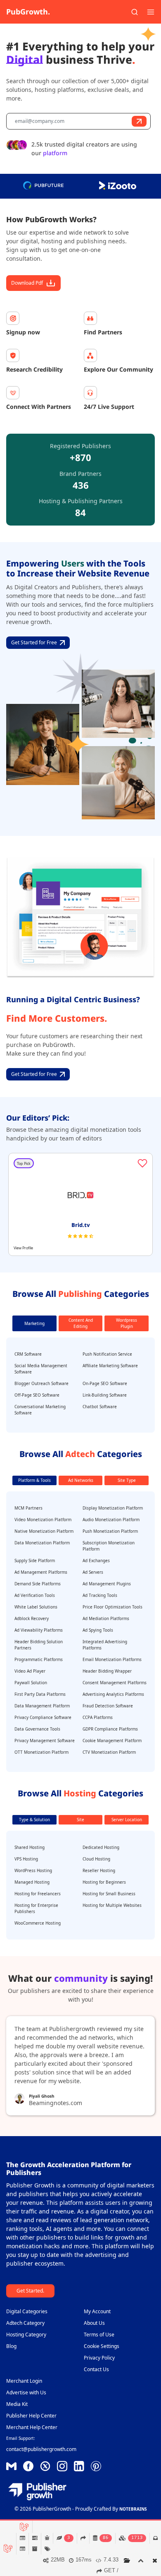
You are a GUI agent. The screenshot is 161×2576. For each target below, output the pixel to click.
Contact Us (96, 2369)
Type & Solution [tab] (34, 1820)
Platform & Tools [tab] (34, 1480)
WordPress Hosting (33, 1870)
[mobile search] (135, 12)
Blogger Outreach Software (41, 1383)
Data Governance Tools (37, 1729)
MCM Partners (28, 1508)
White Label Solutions (36, 1607)
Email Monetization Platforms (112, 1659)
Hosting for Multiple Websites (112, 1905)
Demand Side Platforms (38, 1584)
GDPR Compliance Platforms (110, 1729)
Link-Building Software (105, 1395)
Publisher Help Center (31, 2416)
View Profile (23, 1248)
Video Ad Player (30, 1671)
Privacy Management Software (45, 1741)
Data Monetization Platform (42, 1543)
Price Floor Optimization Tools (112, 1607)
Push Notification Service (107, 1354)
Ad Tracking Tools (100, 1595)
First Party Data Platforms (40, 1694)
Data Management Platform (42, 1706)
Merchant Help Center (32, 2427)
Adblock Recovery (32, 1618)
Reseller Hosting (99, 1870)
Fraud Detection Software (108, 1706)
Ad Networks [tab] (81, 1480)
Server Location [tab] (127, 1820)
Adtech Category (25, 2323)
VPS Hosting (26, 1859)
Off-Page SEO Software (37, 1395)
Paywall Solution (31, 1683)
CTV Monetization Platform (109, 1752)
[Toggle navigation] (151, 12)
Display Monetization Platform (113, 1508)
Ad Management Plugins (107, 1584)
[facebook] (11, 2466)
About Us (94, 2323)
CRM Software (28, 1354)
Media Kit (17, 2404)
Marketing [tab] (34, 1323)
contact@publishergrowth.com (41, 2449)
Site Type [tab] (127, 1480)
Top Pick (24, 1163)
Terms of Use (99, 2335)
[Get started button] (139, 121)
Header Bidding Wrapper (107, 1671)
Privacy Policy (99, 2358)
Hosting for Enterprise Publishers (36, 1908)
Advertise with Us (26, 2392)
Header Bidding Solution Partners (39, 1645)
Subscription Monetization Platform (109, 1546)
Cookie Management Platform (112, 1741)
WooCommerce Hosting (38, 1923)
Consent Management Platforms (115, 1683)
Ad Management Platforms (41, 1572)
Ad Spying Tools (98, 1630)
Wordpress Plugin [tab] (127, 1323)
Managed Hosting (32, 1882)
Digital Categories (27, 2311)
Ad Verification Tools (35, 1595)
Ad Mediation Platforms (106, 1618)
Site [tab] (80, 1820)
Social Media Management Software (41, 1369)
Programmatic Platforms (39, 1659)
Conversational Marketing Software (40, 1410)
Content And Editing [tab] (81, 1323)
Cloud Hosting (96, 1859)
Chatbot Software (100, 1407)
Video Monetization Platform (43, 1520)
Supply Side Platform (35, 1560)
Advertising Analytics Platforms (113, 1694)
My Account (97, 2311)
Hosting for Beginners (104, 1882)
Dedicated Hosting (101, 1847)
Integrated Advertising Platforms (105, 1645)
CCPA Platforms (98, 1717)
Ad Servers (93, 1572)
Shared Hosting (30, 1847)
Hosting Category (26, 2335)
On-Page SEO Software (105, 1383)
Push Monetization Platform (110, 1531)
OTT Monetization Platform (41, 1752)
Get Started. (30, 2291)
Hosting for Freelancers (38, 1894)
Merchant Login (24, 2381)
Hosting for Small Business (109, 1894)
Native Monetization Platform (44, 1531)
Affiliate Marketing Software (110, 1366)
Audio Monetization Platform (111, 1520)
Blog (11, 2346)
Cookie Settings (102, 2346)
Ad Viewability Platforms (39, 1630)
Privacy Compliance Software (43, 1717)
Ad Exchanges (96, 1560)
